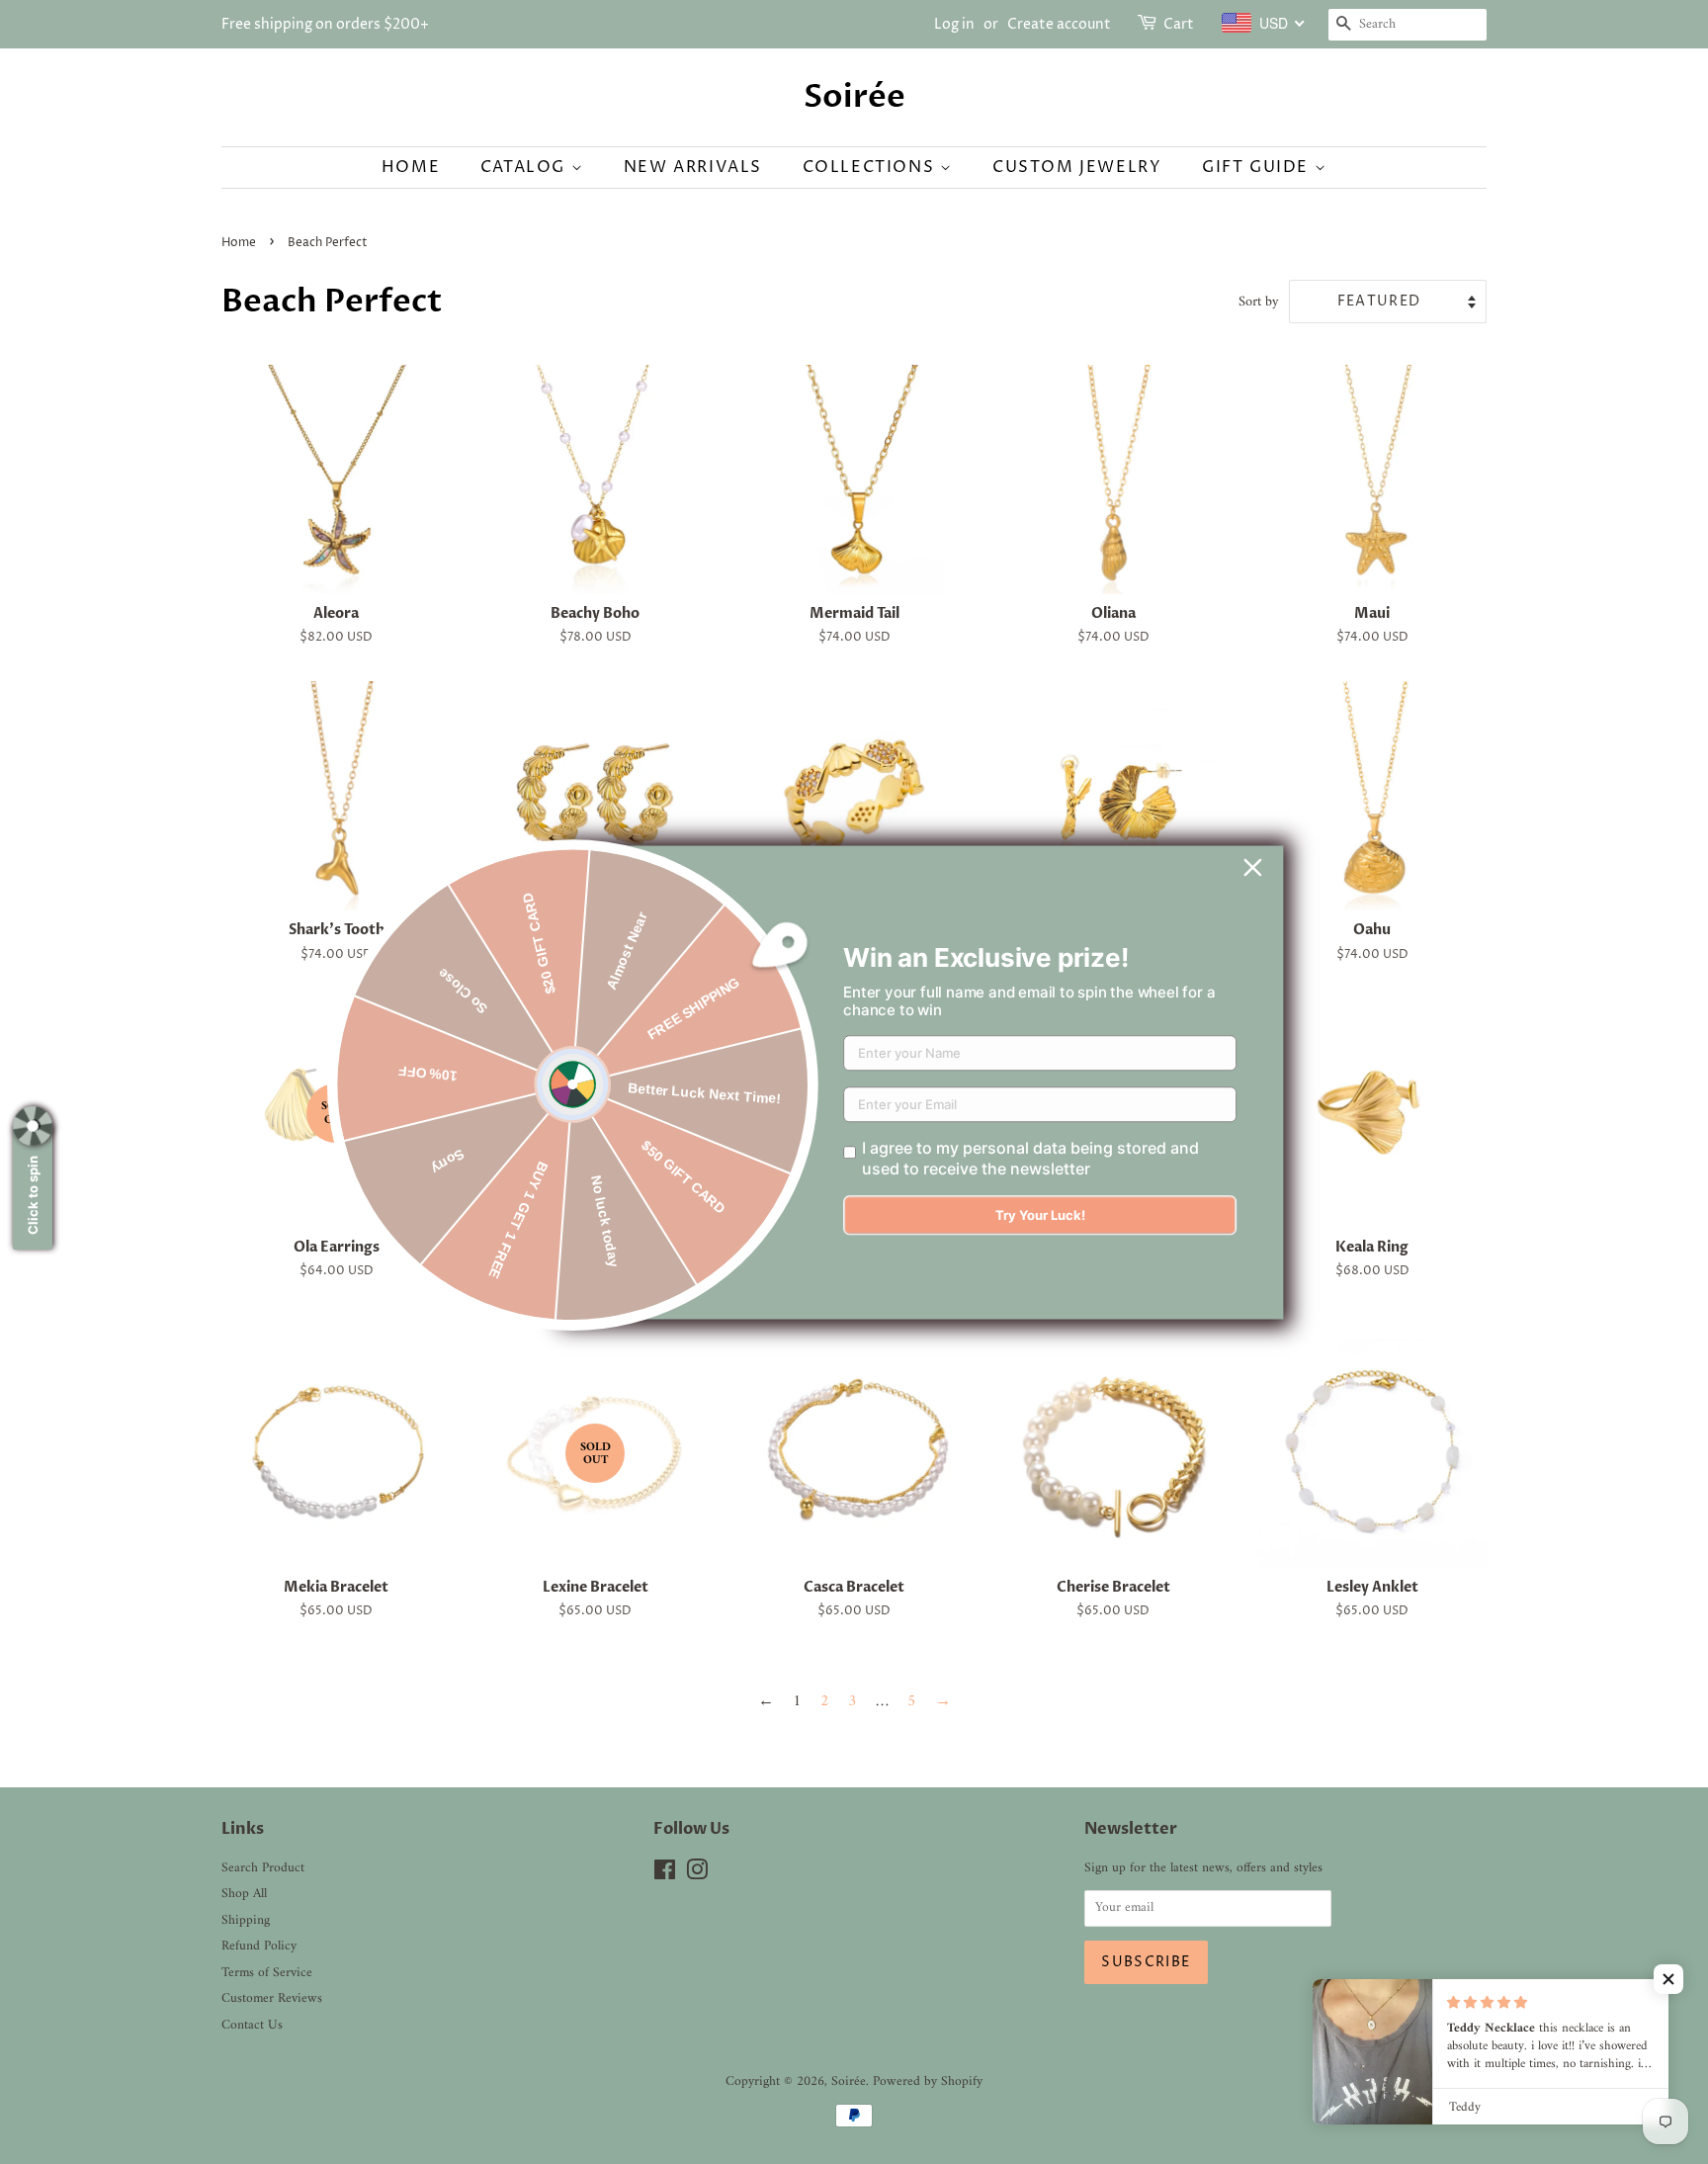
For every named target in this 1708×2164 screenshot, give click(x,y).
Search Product (263, 1868)
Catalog (526, 167)
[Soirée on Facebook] (665, 1875)
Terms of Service (267, 1973)
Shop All (244, 1894)
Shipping (246, 1921)
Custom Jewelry (1077, 167)
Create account (1059, 24)
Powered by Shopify (928, 2082)
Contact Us (252, 2026)
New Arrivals (693, 167)
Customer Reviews (272, 1999)
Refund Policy (259, 1947)
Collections (871, 167)
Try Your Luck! (1040, 1215)
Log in (954, 24)
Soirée (854, 97)
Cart (1179, 24)
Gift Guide (1258, 167)
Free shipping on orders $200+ (325, 24)
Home (411, 167)
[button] (1668, 1979)
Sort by (1259, 303)
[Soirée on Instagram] (697, 1875)
